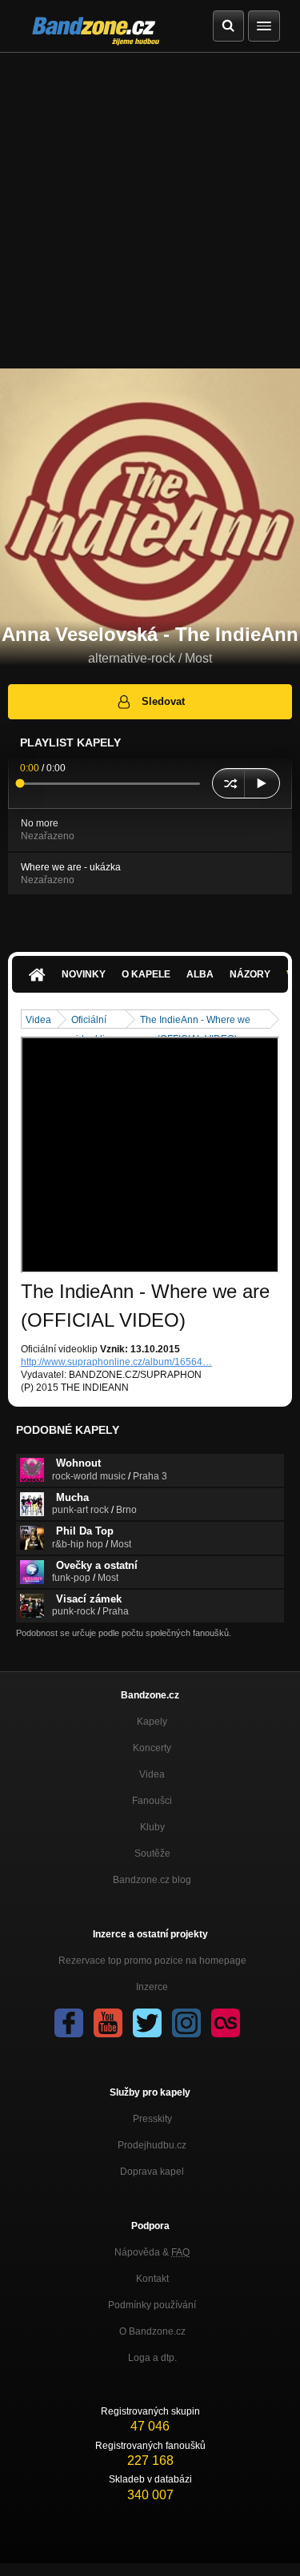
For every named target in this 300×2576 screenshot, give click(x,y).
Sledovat (163, 701)
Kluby (152, 1827)
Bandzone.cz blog (152, 1880)
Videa (38, 1020)
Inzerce (152, 1987)
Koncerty (152, 1748)
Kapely (152, 1722)
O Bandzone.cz (152, 2331)
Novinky (84, 974)
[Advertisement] (150, 211)
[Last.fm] (226, 2023)
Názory (250, 974)
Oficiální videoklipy (93, 1021)
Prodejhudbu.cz (152, 2145)
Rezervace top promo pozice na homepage (152, 1961)
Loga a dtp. (152, 2358)
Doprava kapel (152, 2172)
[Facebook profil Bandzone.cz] (69, 2023)
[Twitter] (147, 2023)
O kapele (146, 974)
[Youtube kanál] (108, 2023)
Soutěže (152, 1853)
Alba (200, 974)
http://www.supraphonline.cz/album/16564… (116, 1362)
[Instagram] (186, 2023)
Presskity (152, 2119)
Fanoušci (152, 1801)
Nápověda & (152, 2252)
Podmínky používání (152, 2305)
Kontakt (152, 2279)
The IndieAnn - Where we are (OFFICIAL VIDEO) (195, 1021)
